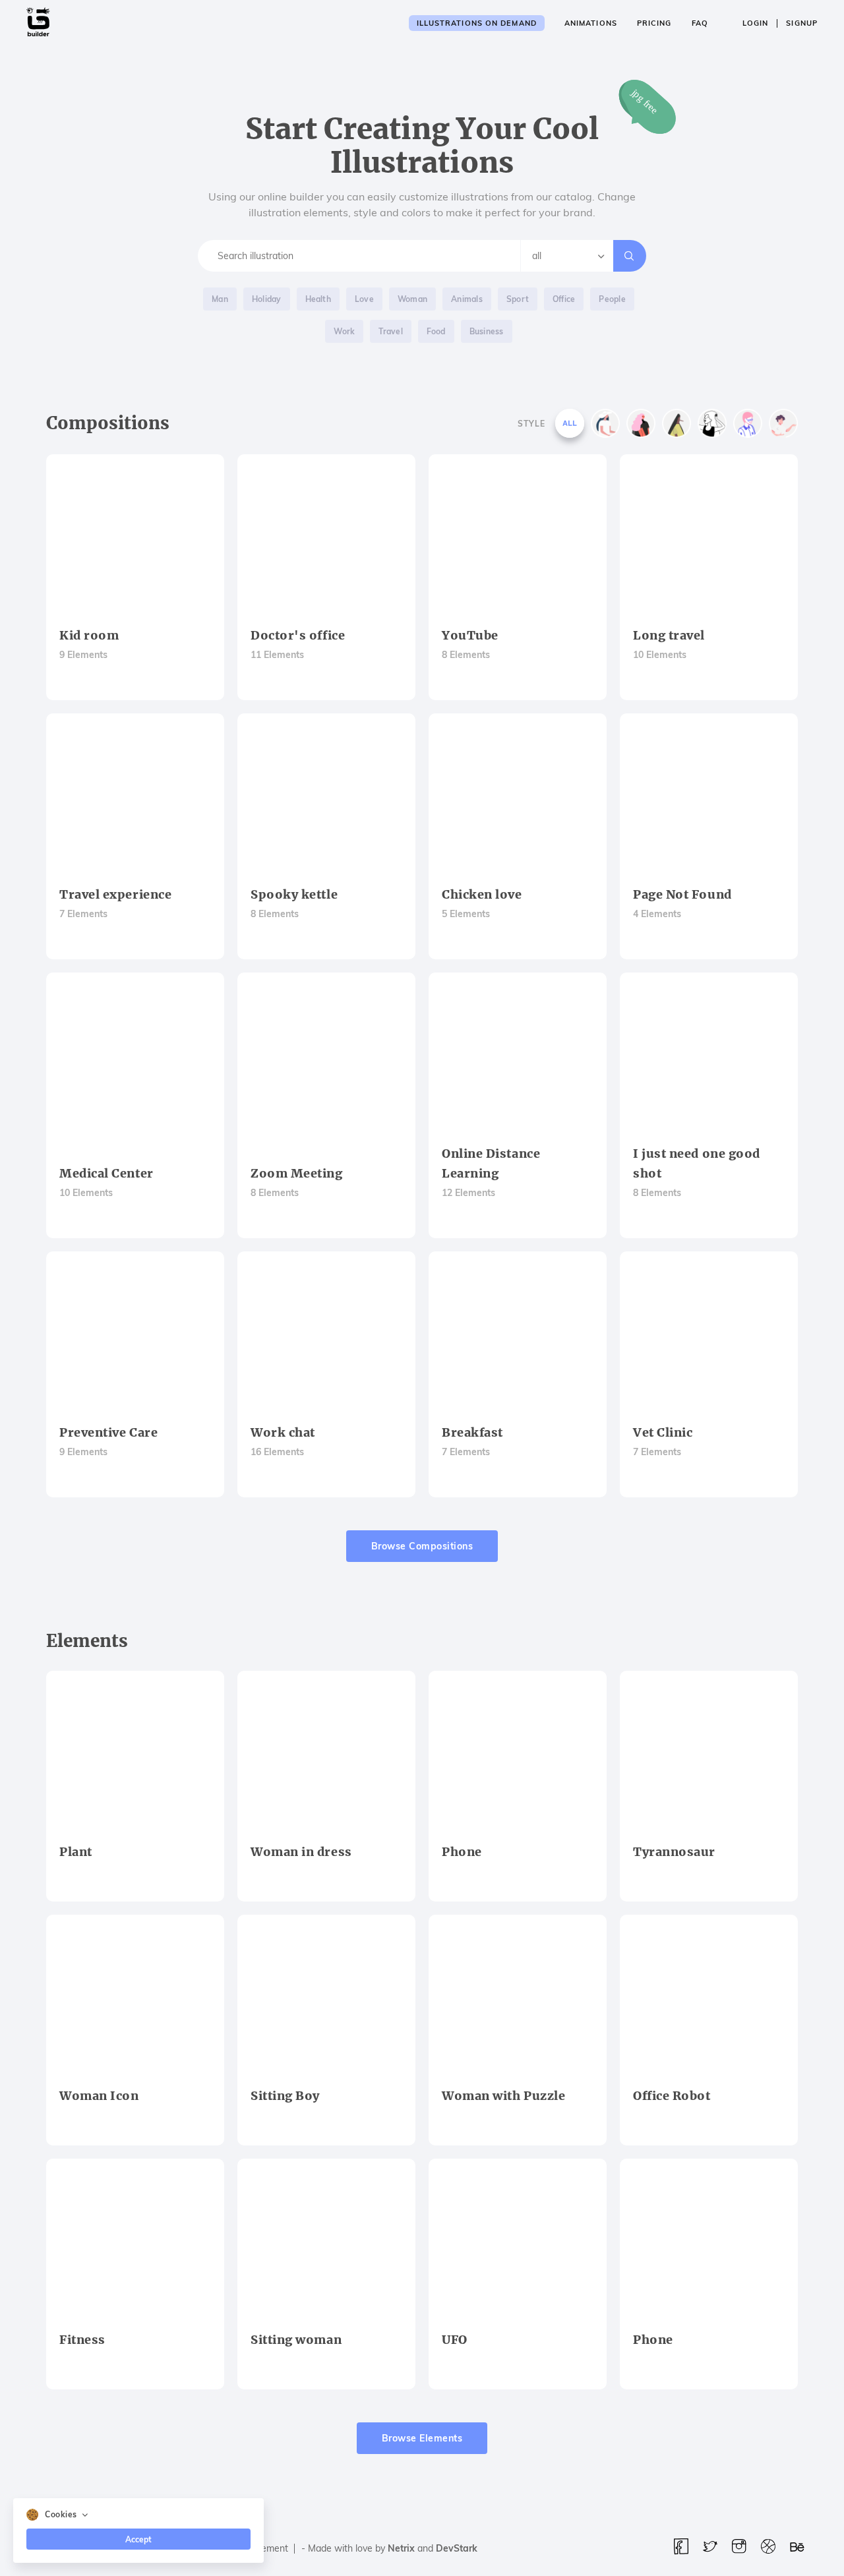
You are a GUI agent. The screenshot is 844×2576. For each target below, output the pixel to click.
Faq (700, 23)
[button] (138, 2515)
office (564, 299)
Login (756, 23)
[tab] (138, 2515)
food (436, 331)
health (318, 299)
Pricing (654, 23)
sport (518, 299)
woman (412, 299)
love (364, 299)
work (344, 331)
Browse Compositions (422, 1546)
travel (390, 331)
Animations (591, 23)
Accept (138, 2539)
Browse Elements (422, 2438)
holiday (267, 299)
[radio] (570, 423)
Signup (802, 23)
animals (467, 299)
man (220, 299)
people (612, 299)
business (487, 331)
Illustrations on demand (477, 23)
